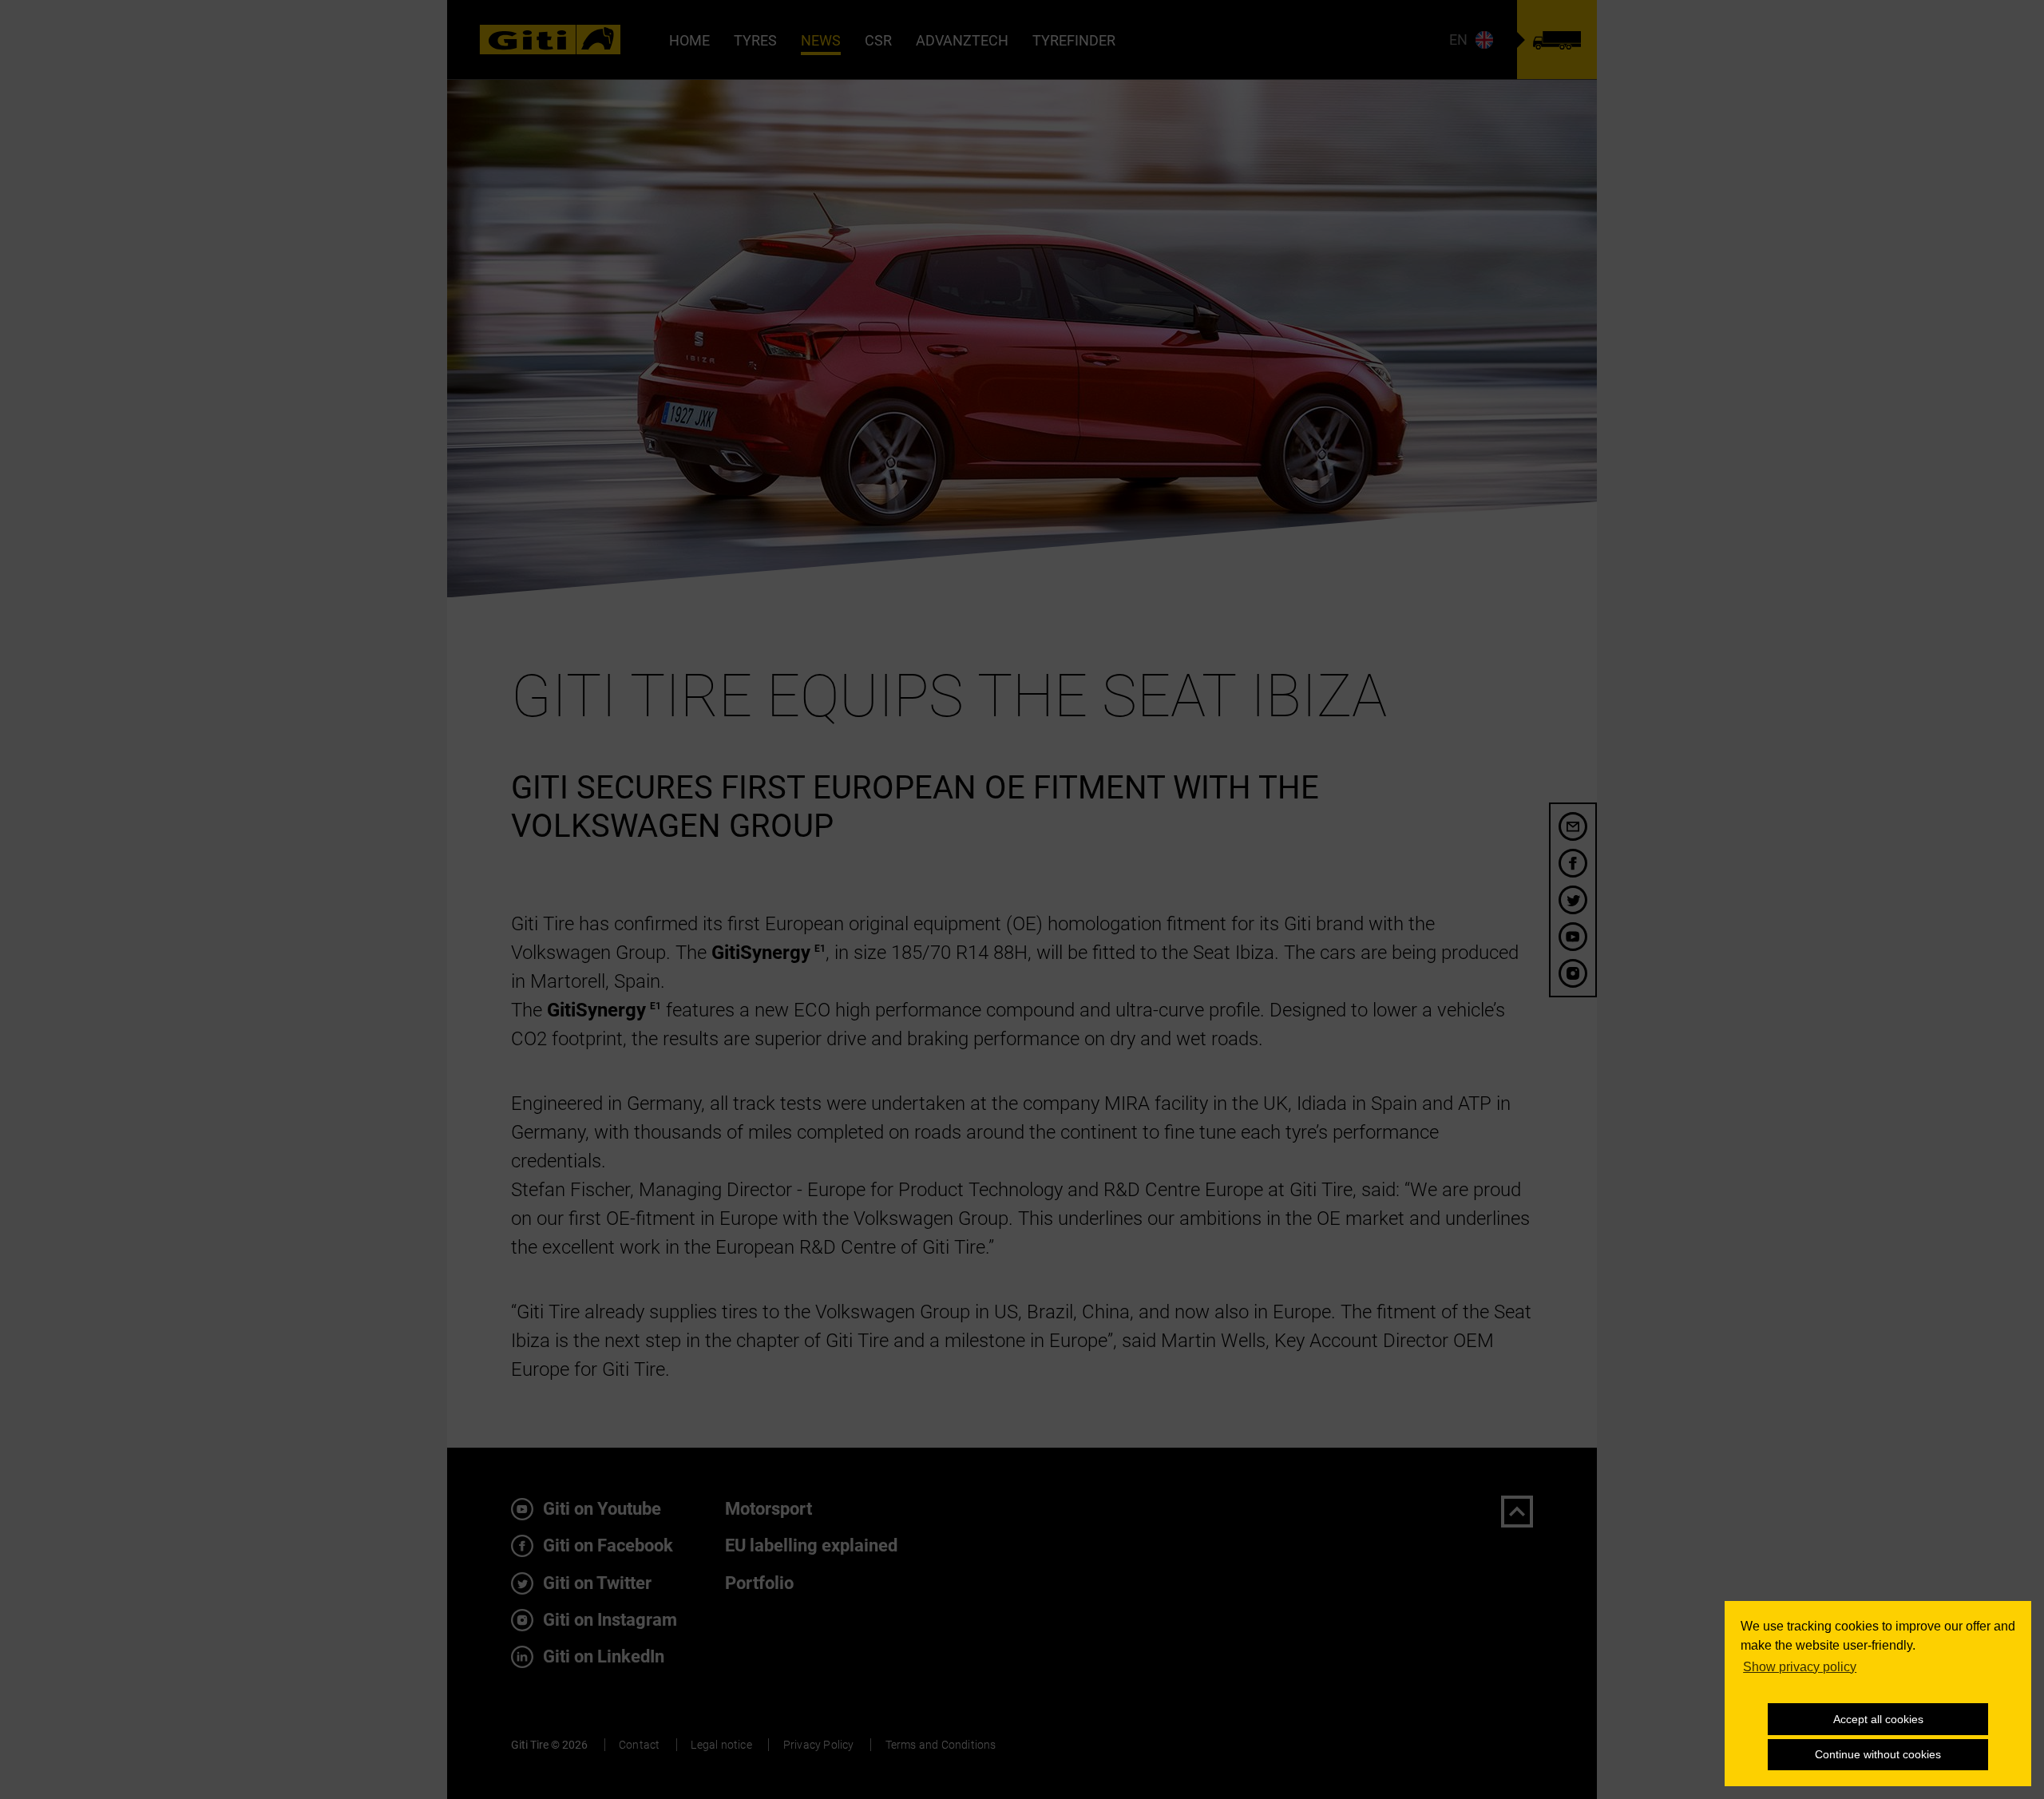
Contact (639, 1745)
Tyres (755, 40)
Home (689, 40)
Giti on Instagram (608, 1620)
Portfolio (759, 1583)
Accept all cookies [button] (1878, 1719)
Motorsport (768, 1509)
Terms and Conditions (941, 1745)
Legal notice (721, 1745)
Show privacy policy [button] (1800, 1667)
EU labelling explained (811, 1545)
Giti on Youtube (600, 1509)
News (821, 40)
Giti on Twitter (595, 1583)
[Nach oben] (1517, 1512)
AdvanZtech (962, 40)
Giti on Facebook (606, 1545)
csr (878, 40)
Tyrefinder (1074, 40)
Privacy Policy (819, 1745)
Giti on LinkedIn (602, 1656)
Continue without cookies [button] (1878, 1754)
